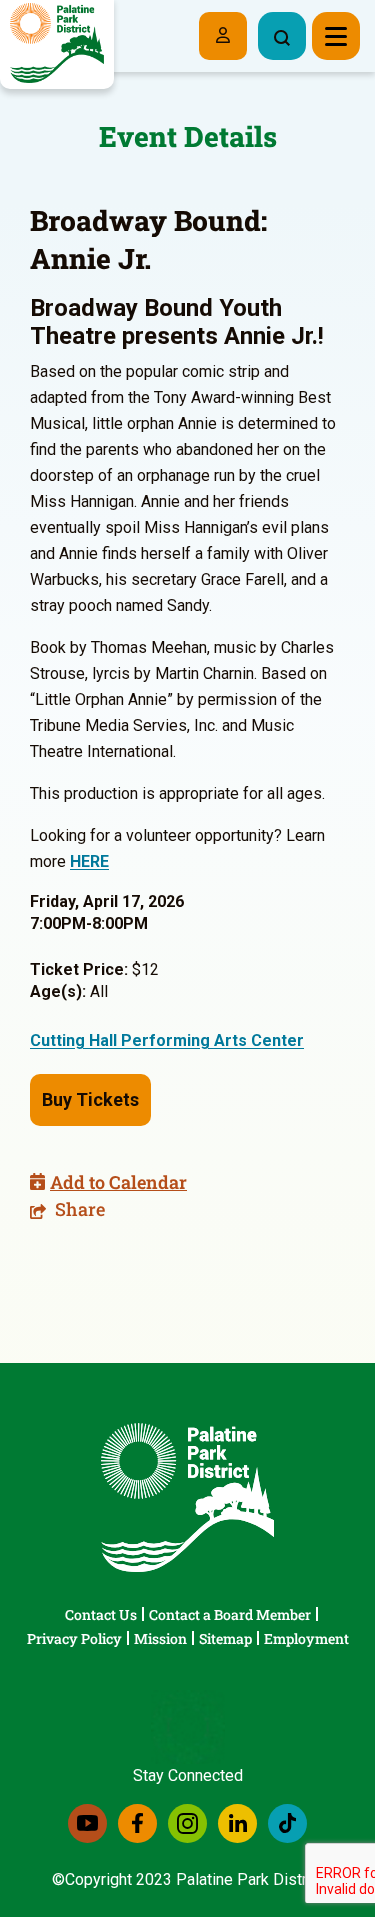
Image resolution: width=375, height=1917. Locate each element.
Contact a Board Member (230, 1614)
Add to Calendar (118, 1182)
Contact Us (101, 1614)
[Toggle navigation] (336, 36)
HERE (89, 861)
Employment (306, 1638)
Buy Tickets (90, 1099)
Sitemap (225, 1638)
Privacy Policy (74, 1638)
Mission (160, 1638)
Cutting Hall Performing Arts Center (167, 1040)
